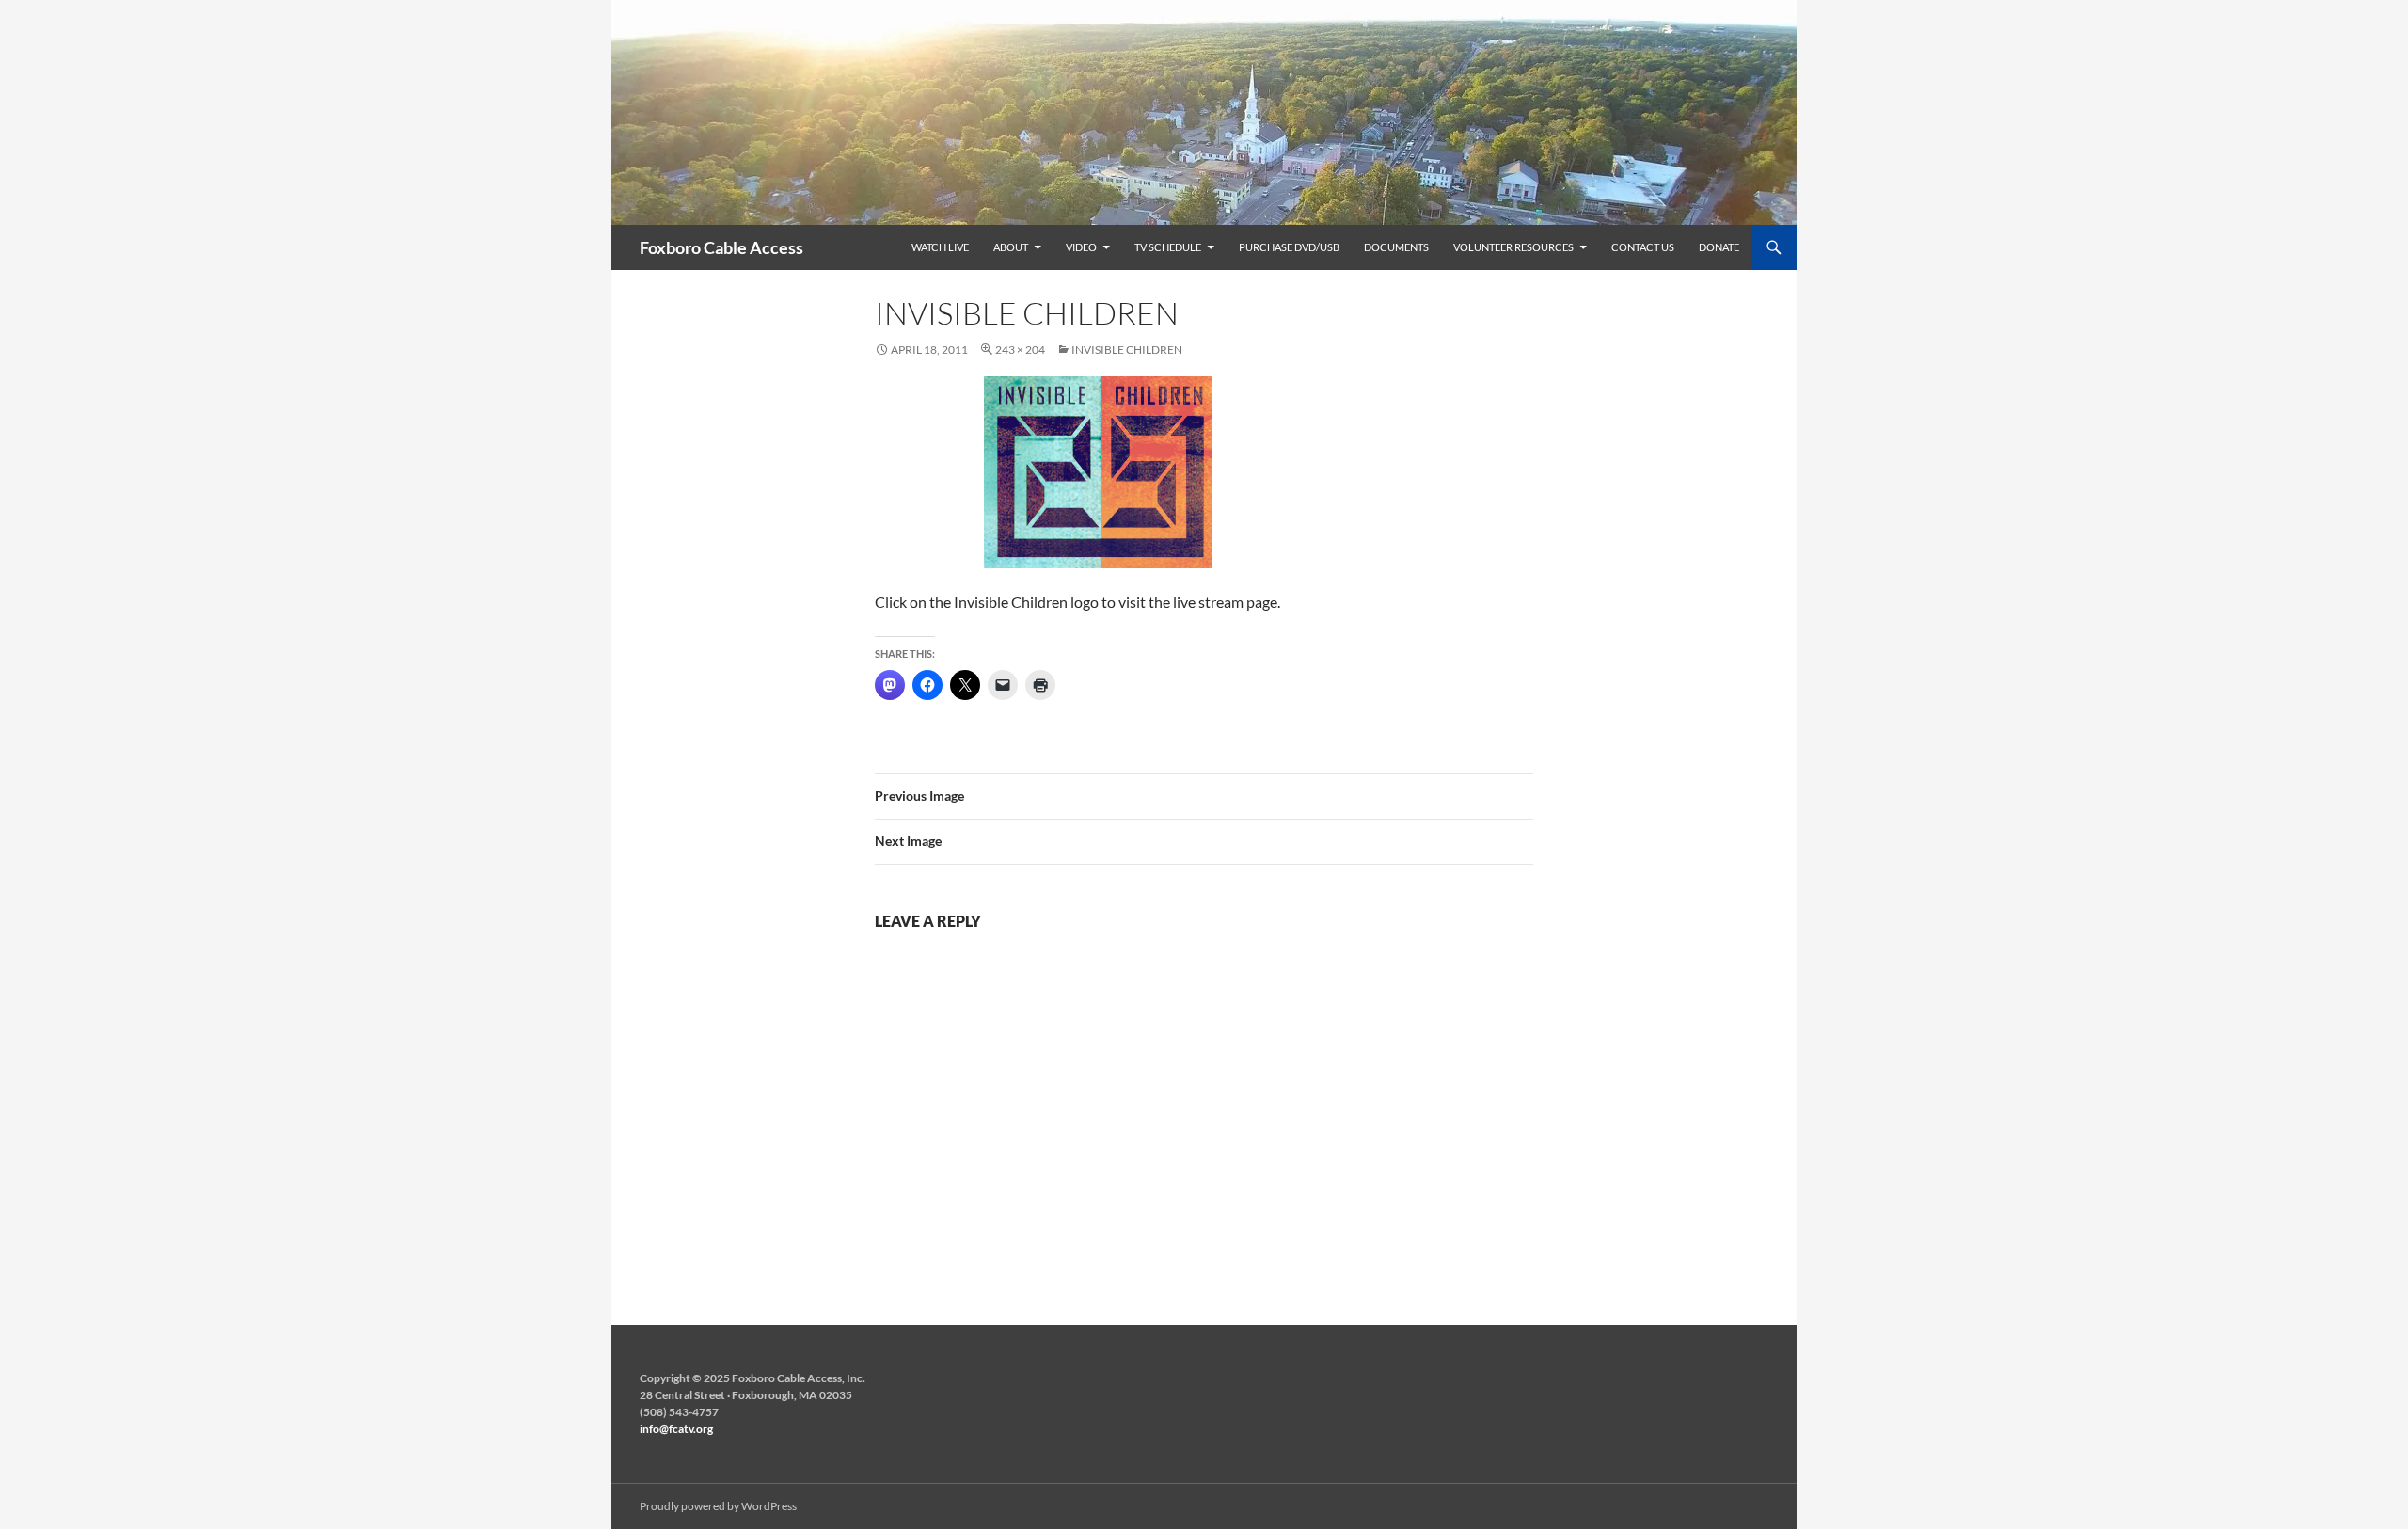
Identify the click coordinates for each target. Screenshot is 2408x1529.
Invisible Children (1127, 350)
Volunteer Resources (1513, 247)
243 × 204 (1020, 350)
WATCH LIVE (940, 247)
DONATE (1719, 247)
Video (1081, 247)
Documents (1396, 247)
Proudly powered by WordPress (718, 1506)
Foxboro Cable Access (721, 247)
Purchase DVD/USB (1289, 247)
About (1011, 247)
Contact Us (1643, 247)
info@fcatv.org (676, 1429)
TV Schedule (1168, 247)
